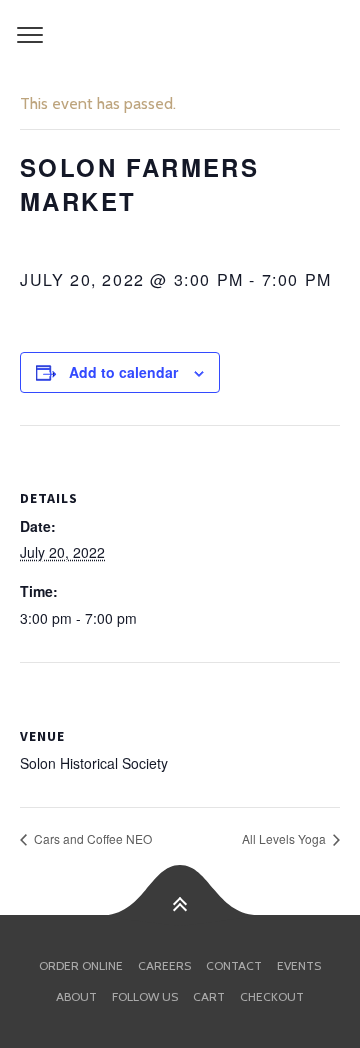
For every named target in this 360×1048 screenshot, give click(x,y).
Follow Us (145, 996)
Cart (209, 996)
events (299, 965)
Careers (164, 965)
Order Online (81, 965)
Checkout (272, 996)
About (76, 996)
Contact (234, 965)
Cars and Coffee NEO (91, 838)
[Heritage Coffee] (180, 36)
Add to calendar (123, 372)
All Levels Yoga (285, 838)
